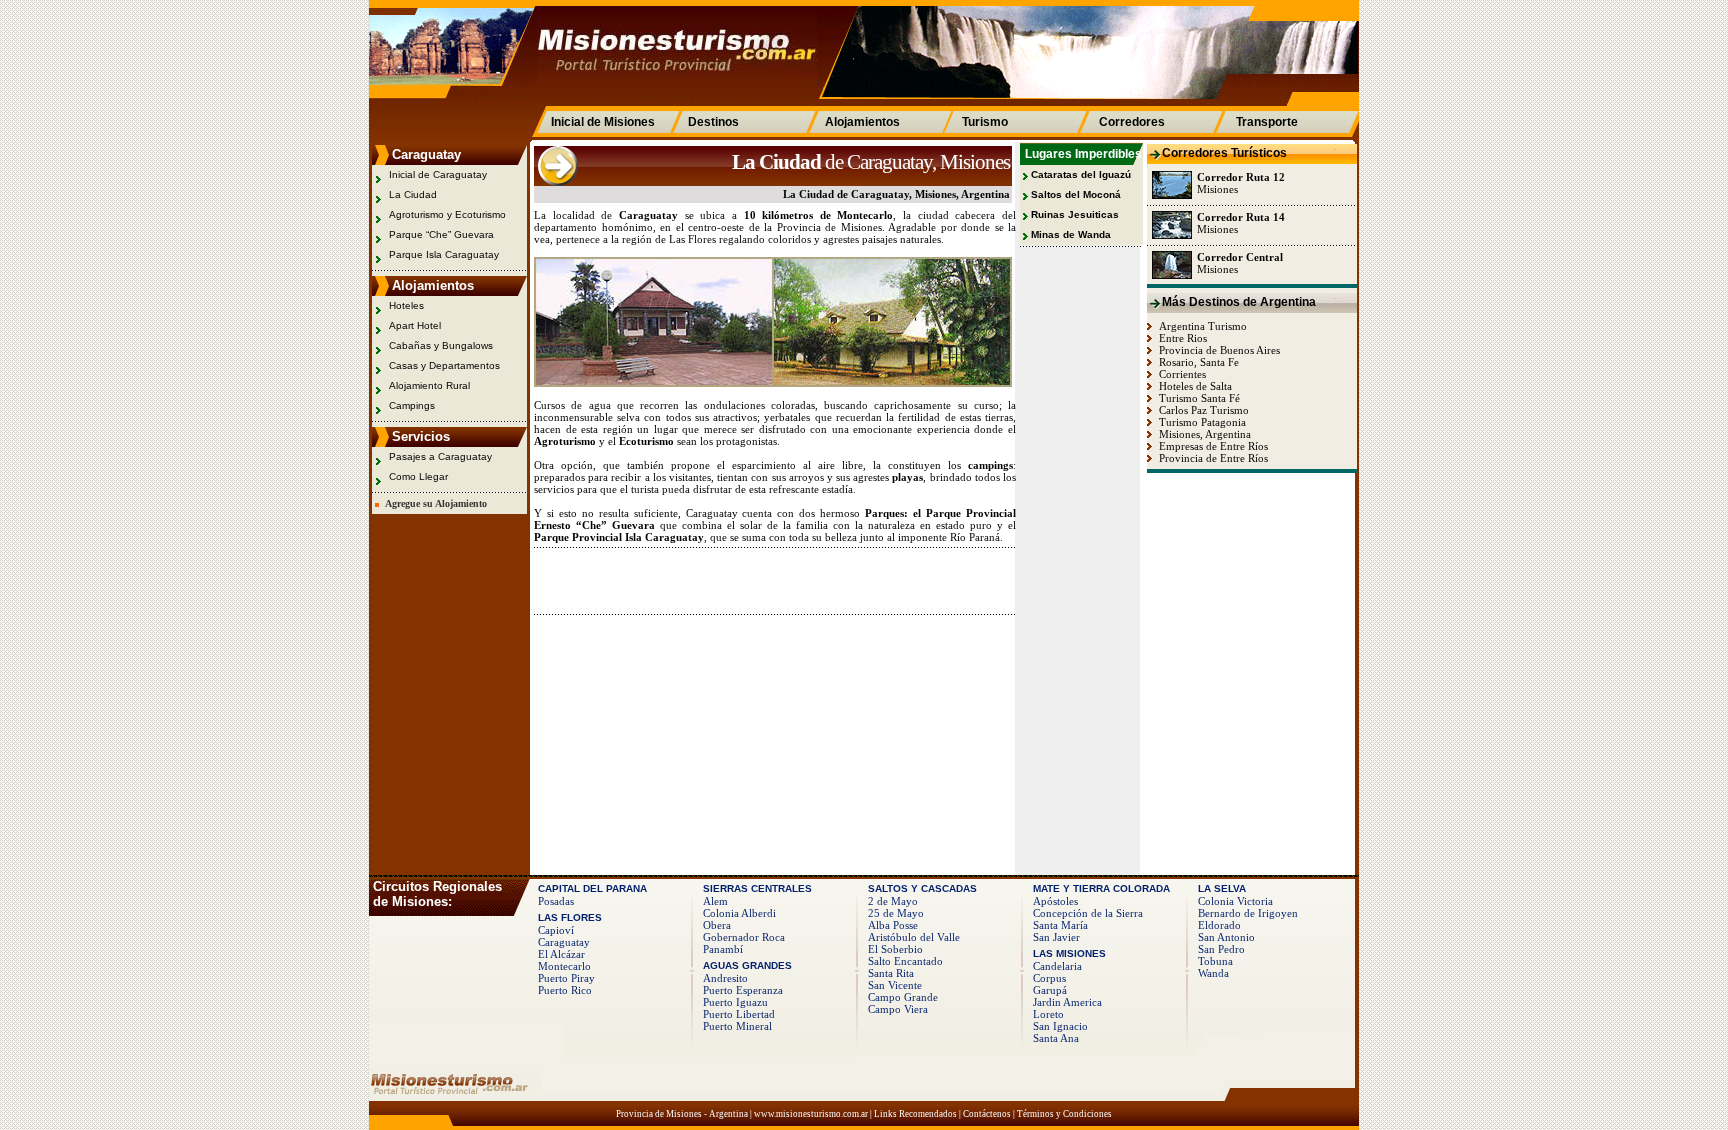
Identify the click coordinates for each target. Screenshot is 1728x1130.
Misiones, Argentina (1203, 434)
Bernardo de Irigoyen (1248, 913)
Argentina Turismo (1201, 326)
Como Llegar (418, 476)
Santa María (1060, 925)
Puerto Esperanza (743, 990)
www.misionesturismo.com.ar (811, 1114)
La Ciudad (413, 194)
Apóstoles (1055, 901)
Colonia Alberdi (739, 913)
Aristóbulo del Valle (914, 937)
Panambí (723, 949)
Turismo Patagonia (1201, 422)
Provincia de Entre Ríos (1212, 458)
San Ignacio (1060, 1026)
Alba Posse (893, 925)
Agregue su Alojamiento (433, 503)
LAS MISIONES (1069, 953)
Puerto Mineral (737, 1026)
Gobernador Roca (744, 937)
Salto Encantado (905, 961)
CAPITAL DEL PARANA (592, 888)
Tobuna (1215, 961)
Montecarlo (564, 966)
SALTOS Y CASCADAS (922, 888)
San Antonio (1226, 937)
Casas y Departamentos (444, 365)
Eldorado (1219, 925)
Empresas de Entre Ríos (1212, 446)
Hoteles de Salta (1194, 386)
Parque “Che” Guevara (441, 234)
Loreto (1048, 1014)
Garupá (1050, 990)
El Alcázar (561, 954)
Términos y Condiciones (1064, 1114)
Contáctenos (987, 1114)
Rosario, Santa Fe (1197, 362)
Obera (717, 925)
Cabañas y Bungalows (441, 345)
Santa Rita (891, 973)
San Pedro (1221, 949)
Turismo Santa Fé (1198, 398)
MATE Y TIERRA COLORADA (1101, 888)
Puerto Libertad (739, 1014)
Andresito (725, 978)
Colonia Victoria (1235, 901)
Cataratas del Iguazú (1081, 174)
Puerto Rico (565, 990)
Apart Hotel (415, 325)
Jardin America (1067, 1002)
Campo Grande (903, 997)
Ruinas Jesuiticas (1075, 214)
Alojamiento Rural (429, 385)
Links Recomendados (915, 1114)
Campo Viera (898, 1009)
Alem (715, 901)
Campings (412, 405)
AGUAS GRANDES (747, 965)
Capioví (556, 930)
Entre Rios (1181, 338)
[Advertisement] (768, 580)
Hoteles (406, 305)
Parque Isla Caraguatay (444, 254)
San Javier (1056, 937)
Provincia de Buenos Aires (1218, 350)
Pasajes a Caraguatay (440, 456)
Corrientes (1181, 374)
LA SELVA (1222, 888)
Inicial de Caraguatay (438, 174)
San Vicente (895, 985)
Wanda (1213, 973)
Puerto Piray (566, 978)
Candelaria (1057, 966)
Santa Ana (1056, 1038)
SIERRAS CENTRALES (757, 888)
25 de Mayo (896, 913)
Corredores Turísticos (1224, 153)
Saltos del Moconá (1076, 194)
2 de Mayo (893, 901)
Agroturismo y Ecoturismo (447, 214)
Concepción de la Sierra (1088, 913)
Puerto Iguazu (735, 1002)
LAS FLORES (570, 917)
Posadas (556, 901)
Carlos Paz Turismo (1202, 410)
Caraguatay (564, 942)
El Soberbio (895, 949)
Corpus (1049, 978)
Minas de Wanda (1071, 234)
